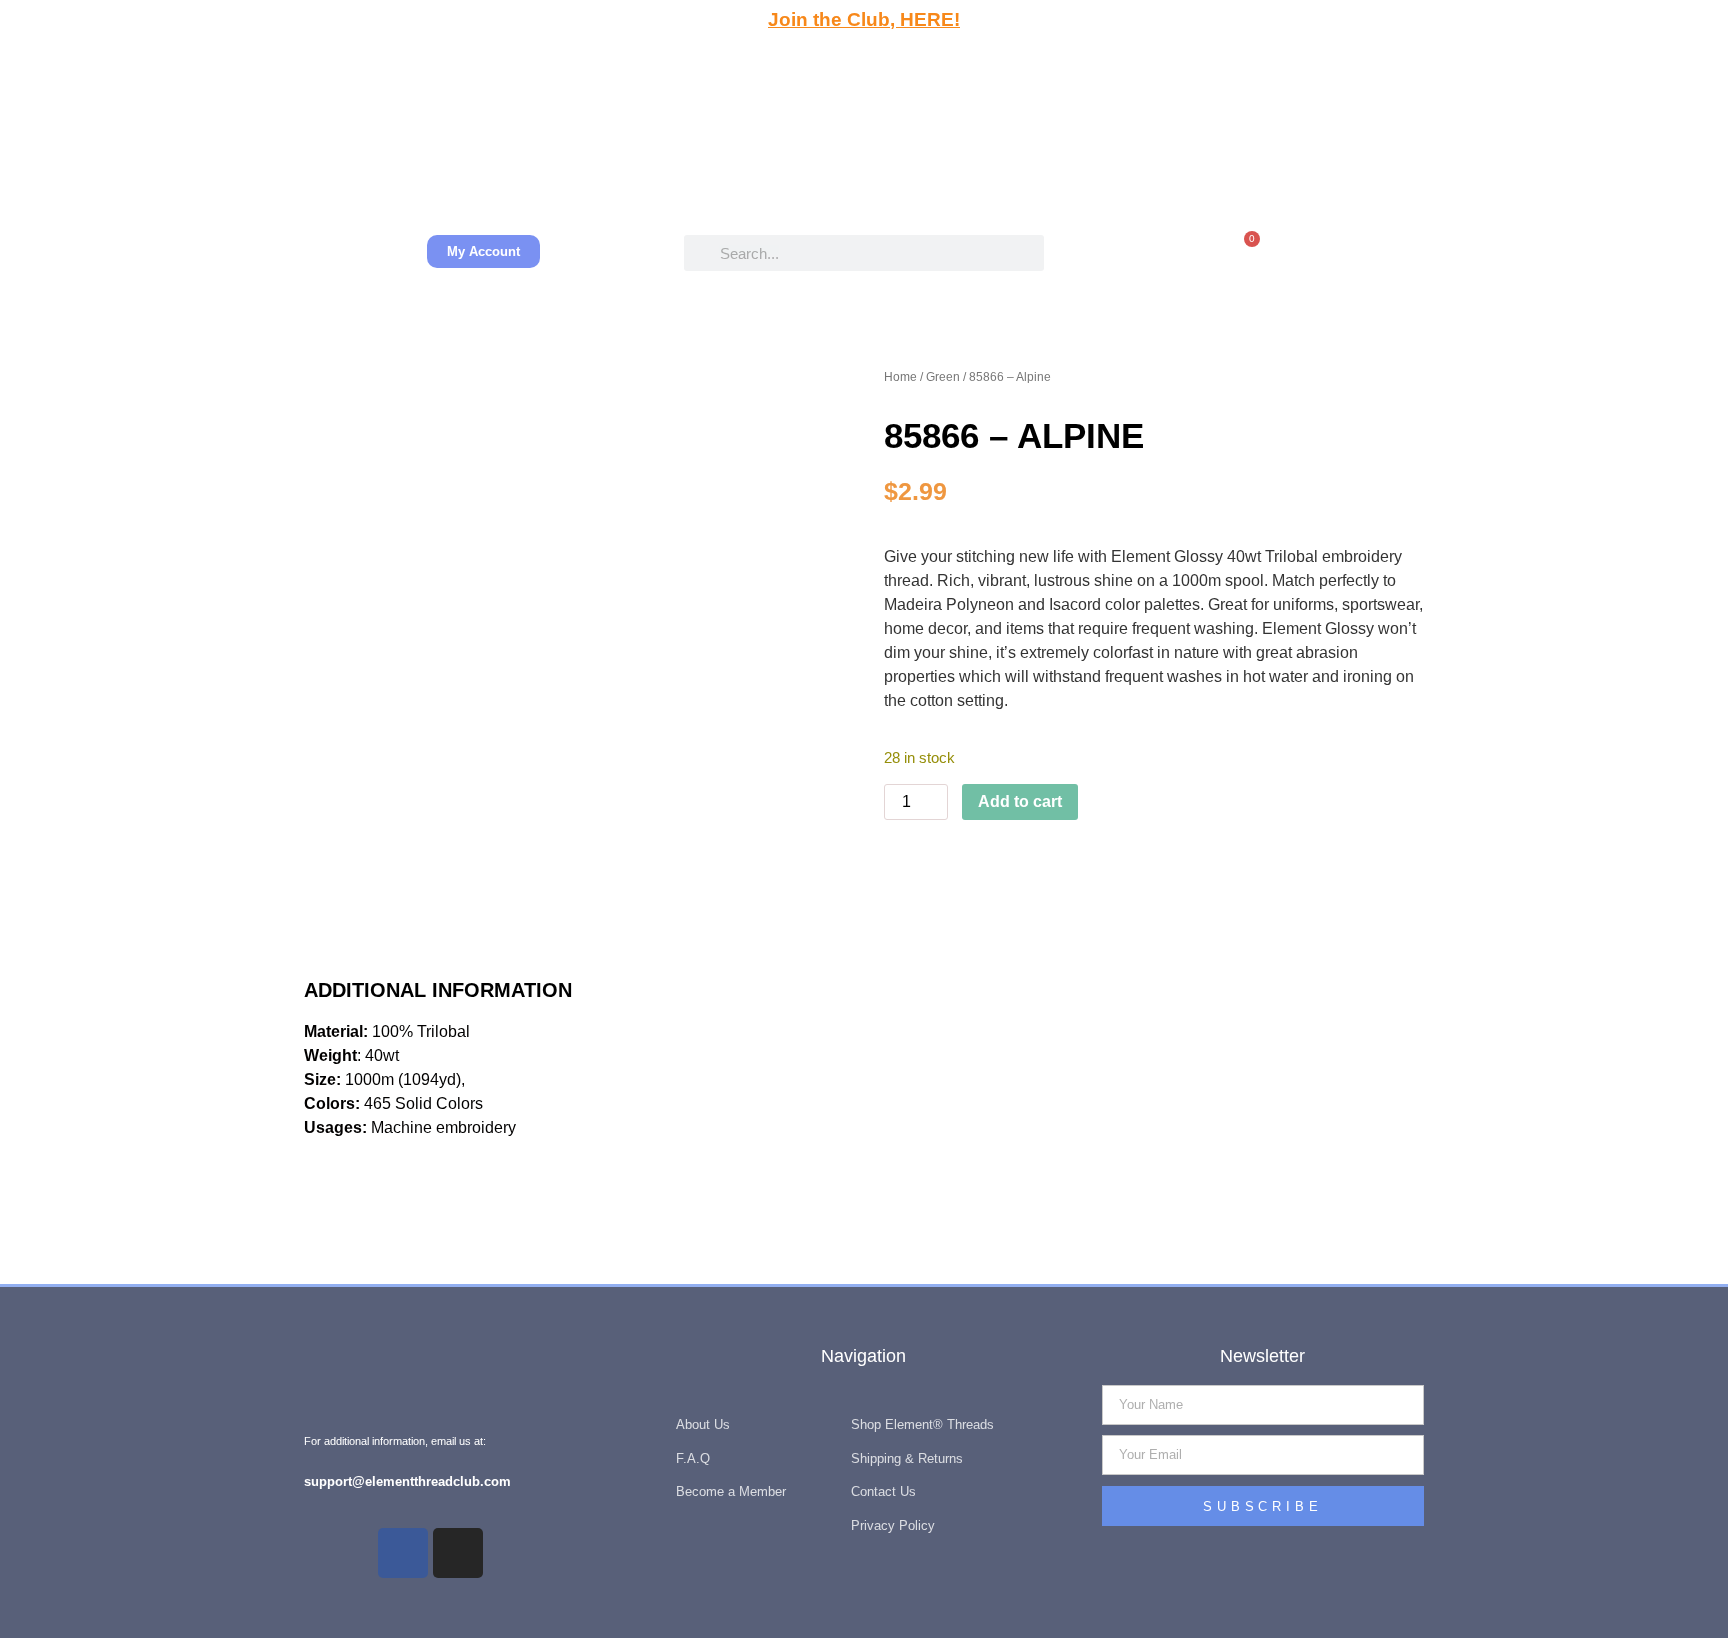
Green (943, 377)
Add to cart (1020, 801)
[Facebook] (403, 1553)
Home (900, 377)
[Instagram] (458, 1553)
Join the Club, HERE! (864, 19)
